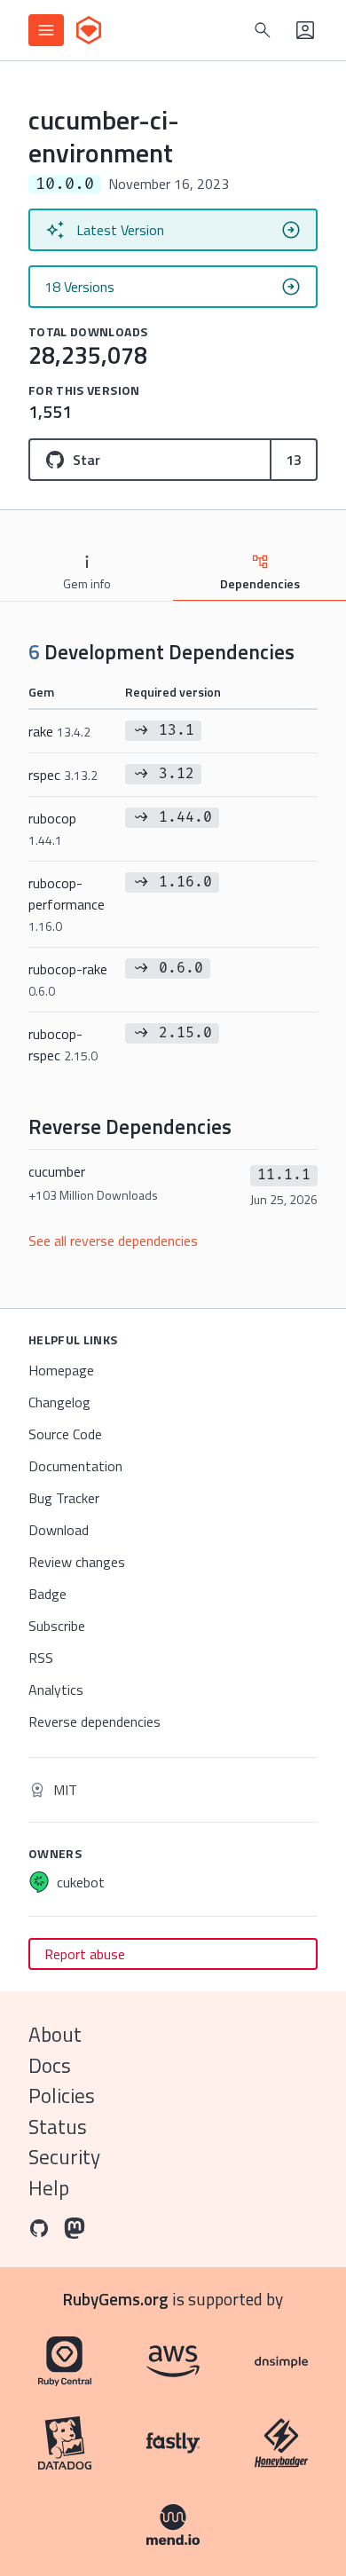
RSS (41, 1658)
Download (59, 1530)
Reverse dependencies (94, 1721)
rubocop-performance (67, 904)
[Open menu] (46, 30)
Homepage (61, 1370)
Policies (62, 2095)
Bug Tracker (64, 1498)
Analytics (56, 1690)
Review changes (77, 1562)
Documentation (75, 1466)
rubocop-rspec (63, 1044)
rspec (63, 775)
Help (49, 2188)
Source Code (65, 1434)
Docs (50, 2065)
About (55, 2034)
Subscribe (57, 1626)
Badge (47, 1594)
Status (58, 2127)
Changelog (59, 1402)
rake (59, 731)
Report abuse (85, 1954)
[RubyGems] (89, 30)
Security (64, 2157)
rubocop (52, 828)
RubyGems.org (116, 2299)
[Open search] (263, 30)
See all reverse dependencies (113, 1241)
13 (294, 460)
